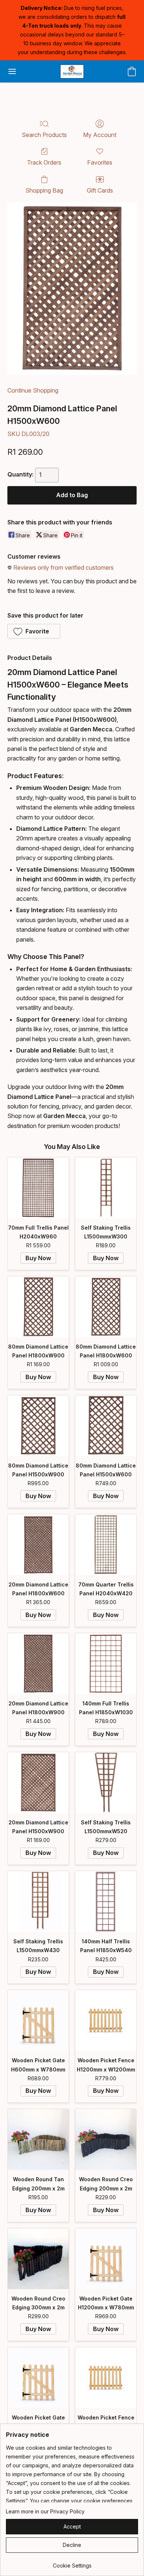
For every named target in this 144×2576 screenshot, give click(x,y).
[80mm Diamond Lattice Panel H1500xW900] (38, 1426)
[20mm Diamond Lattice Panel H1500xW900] (38, 1783)
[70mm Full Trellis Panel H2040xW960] (38, 1188)
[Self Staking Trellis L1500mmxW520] (106, 1783)
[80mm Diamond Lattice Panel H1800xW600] (106, 1307)
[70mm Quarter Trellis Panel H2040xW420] (106, 1545)
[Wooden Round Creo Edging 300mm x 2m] (38, 2259)
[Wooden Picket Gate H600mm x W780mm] (38, 2020)
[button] (72, 71)
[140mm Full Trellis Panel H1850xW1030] (106, 1664)
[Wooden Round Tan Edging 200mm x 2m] (38, 2139)
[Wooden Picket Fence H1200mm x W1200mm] (106, 2020)
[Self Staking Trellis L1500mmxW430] (38, 1902)
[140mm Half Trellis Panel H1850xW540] (106, 1902)
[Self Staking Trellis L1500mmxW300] (106, 1188)
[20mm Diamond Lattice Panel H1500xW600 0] (72, 289)
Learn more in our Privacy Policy (45, 2511)
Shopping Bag (44, 190)
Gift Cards (100, 190)
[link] (72, 2563)
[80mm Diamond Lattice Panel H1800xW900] (38, 1307)
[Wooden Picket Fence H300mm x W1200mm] (106, 2378)
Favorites (100, 162)
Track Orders (44, 162)
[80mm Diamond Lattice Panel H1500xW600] (106, 1426)
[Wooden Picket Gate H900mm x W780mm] (38, 2378)
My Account (100, 135)
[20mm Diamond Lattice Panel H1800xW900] (38, 1664)
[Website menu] (12, 71)
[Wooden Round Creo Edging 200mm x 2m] (106, 2139)
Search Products (44, 135)
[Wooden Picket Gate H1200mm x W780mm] (106, 2259)
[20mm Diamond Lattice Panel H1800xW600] (38, 1545)
